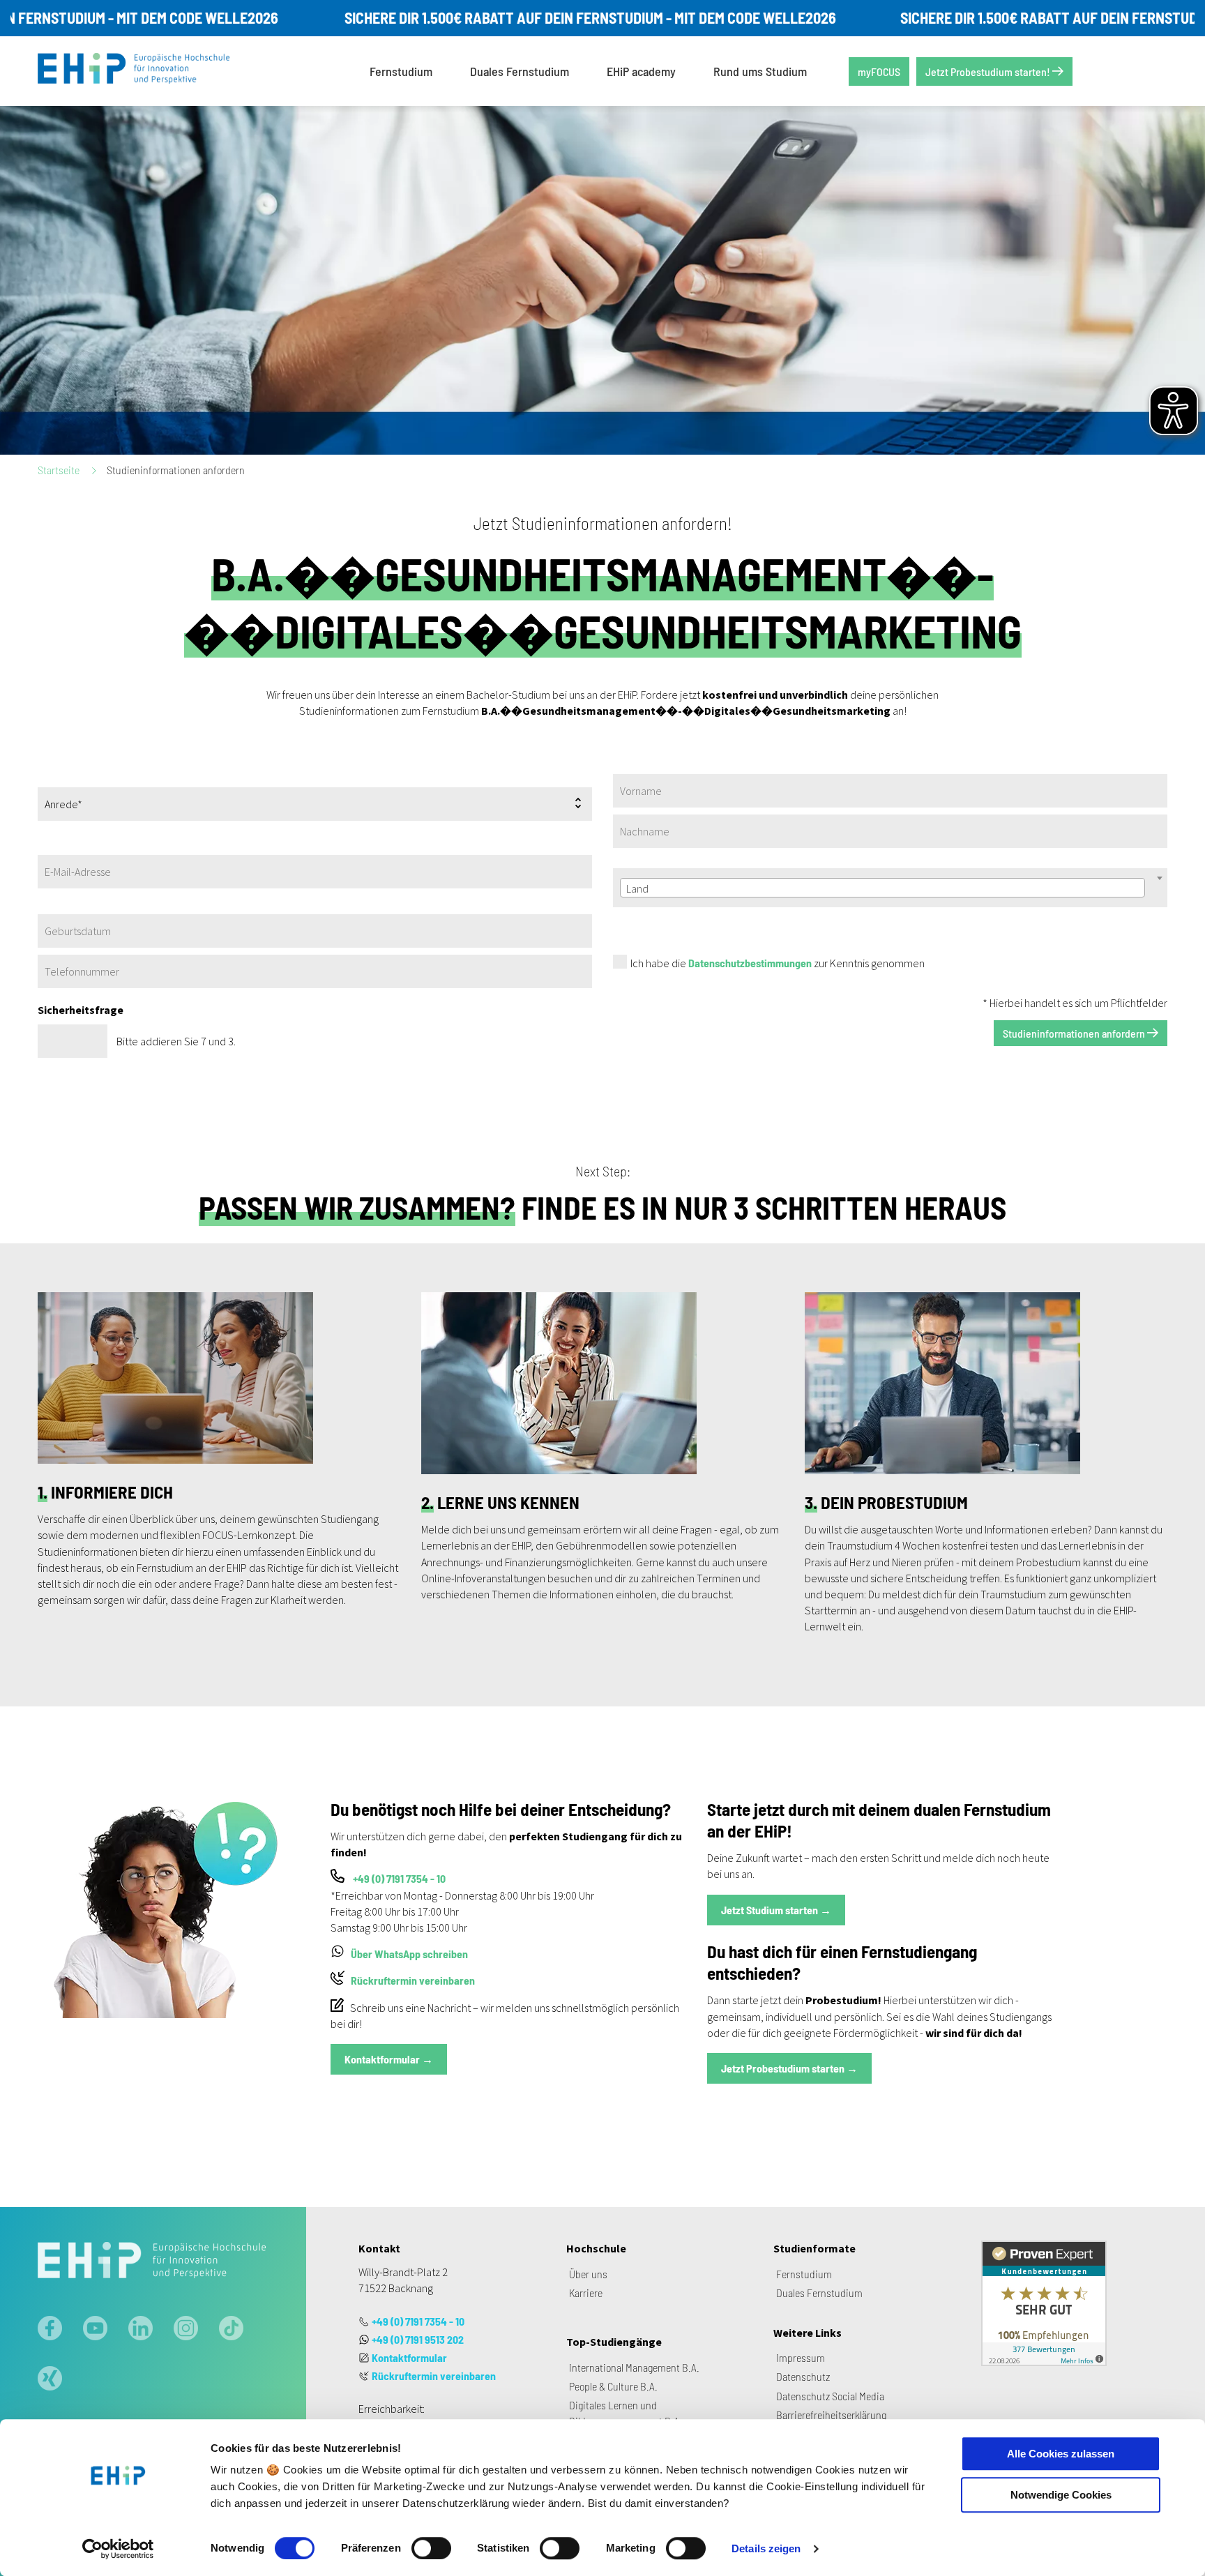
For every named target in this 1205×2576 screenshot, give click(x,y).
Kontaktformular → (389, 2059)
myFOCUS (879, 71)
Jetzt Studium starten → (776, 1910)
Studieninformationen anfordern (1075, 1033)
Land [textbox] (637, 888)
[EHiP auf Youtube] (95, 2330)
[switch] (431, 2548)
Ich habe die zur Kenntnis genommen (778, 963)
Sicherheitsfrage (81, 1010)
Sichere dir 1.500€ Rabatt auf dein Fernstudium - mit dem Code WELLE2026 (539, 17)
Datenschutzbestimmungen (750, 963)
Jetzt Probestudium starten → (789, 2068)
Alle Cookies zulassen (1061, 2454)
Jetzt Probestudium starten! (989, 71)
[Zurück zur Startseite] (144, 71)
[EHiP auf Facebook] (50, 2330)
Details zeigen (766, 2548)
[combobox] (882, 888)
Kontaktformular (409, 2357)
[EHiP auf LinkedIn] (141, 2330)
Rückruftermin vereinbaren (413, 1980)
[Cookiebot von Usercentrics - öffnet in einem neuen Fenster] (118, 2549)
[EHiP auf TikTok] (231, 2330)
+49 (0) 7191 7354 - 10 (399, 1878)
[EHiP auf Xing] (50, 2380)
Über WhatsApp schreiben (409, 1954)
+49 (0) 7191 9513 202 (418, 2339)
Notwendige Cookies (1061, 2495)
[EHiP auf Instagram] (186, 2330)
